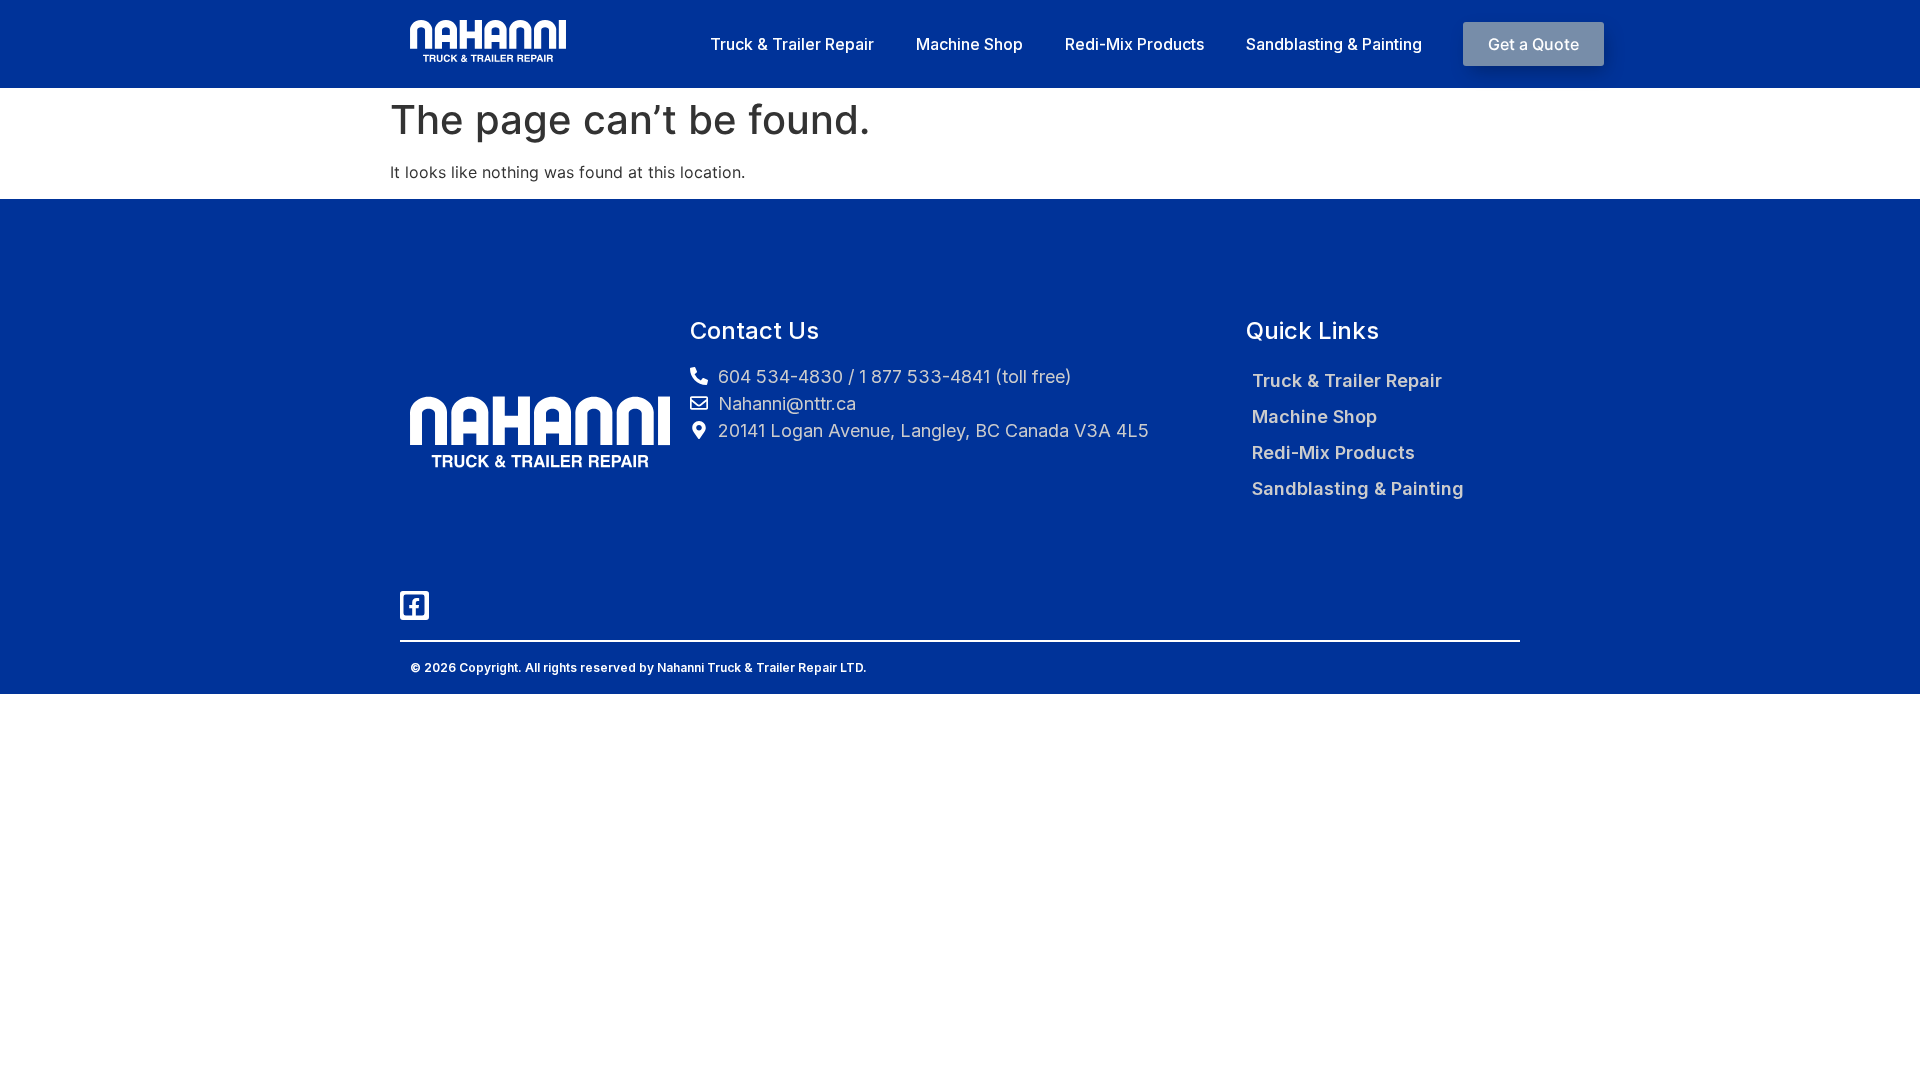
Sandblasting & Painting (1334, 44)
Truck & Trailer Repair (792, 44)
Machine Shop (969, 44)
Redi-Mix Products (1134, 44)
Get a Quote (1533, 44)
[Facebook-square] (414, 605)
